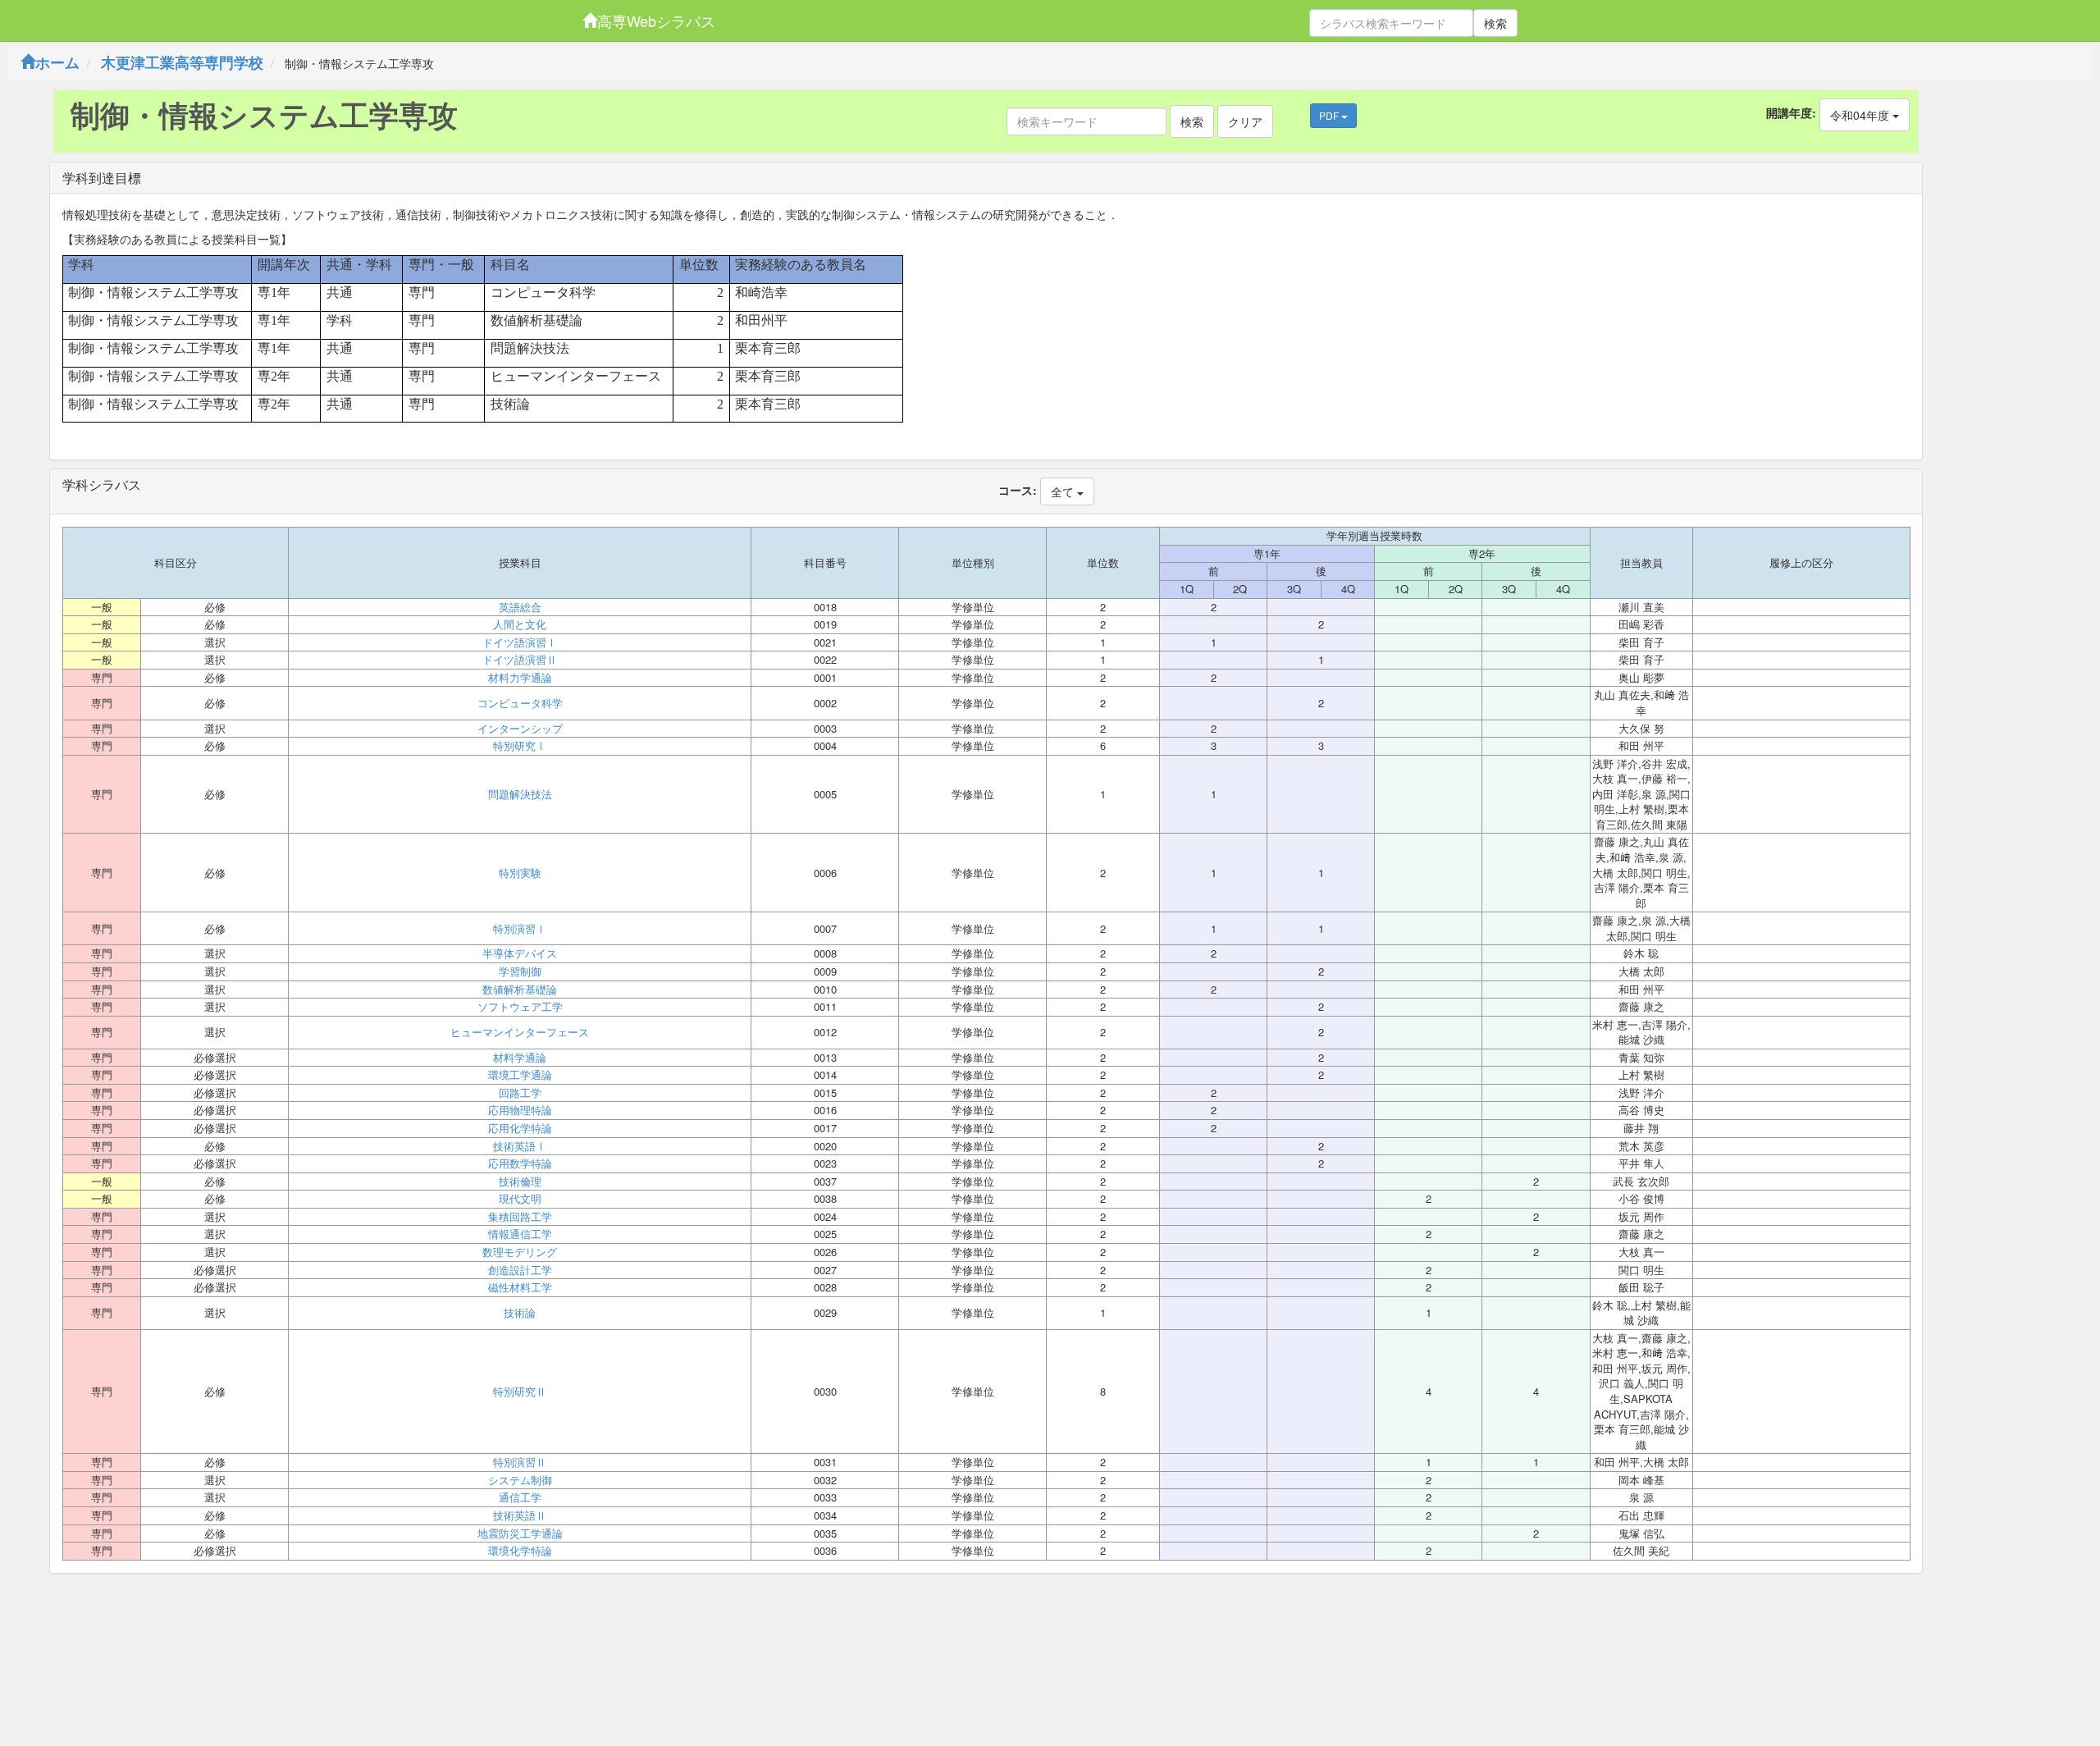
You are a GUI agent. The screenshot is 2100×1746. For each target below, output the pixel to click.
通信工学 (520, 1497)
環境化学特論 (520, 1551)
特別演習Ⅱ (520, 1462)
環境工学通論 (520, 1075)
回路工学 (520, 1093)
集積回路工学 (520, 1217)
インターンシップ (520, 729)
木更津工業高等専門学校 (182, 62)
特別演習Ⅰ (520, 929)
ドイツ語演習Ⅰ (520, 642)
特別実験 (520, 873)
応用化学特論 (520, 1128)
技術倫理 (520, 1182)
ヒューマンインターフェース (520, 1032)
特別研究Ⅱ (520, 1392)
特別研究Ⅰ (520, 746)
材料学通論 (520, 1058)
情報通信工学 (520, 1234)
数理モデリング (520, 1252)
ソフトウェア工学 (520, 1007)
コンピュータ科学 (520, 703)
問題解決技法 (520, 794)
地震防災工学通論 (520, 1533)
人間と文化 (520, 624)
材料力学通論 (520, 678)
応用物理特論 (520, 1110)
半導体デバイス (520, 953)
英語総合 (520, 607)
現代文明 (520, 1199)
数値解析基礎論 (520, 990)
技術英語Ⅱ (520, 1515)
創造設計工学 (520, 1270)
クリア (1245, 121)
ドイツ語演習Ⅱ (520, 660)
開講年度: (1791, 112)
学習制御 (520, 971)
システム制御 (520, 1480)
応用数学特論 (520, 1163)
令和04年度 (1861, 115)
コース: (1018, 490)
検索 (1495, 23)
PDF (1330, 115)
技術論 (520, 1313)
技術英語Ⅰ (520, 1146)
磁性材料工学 (520, 1287)
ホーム (57, 62)
